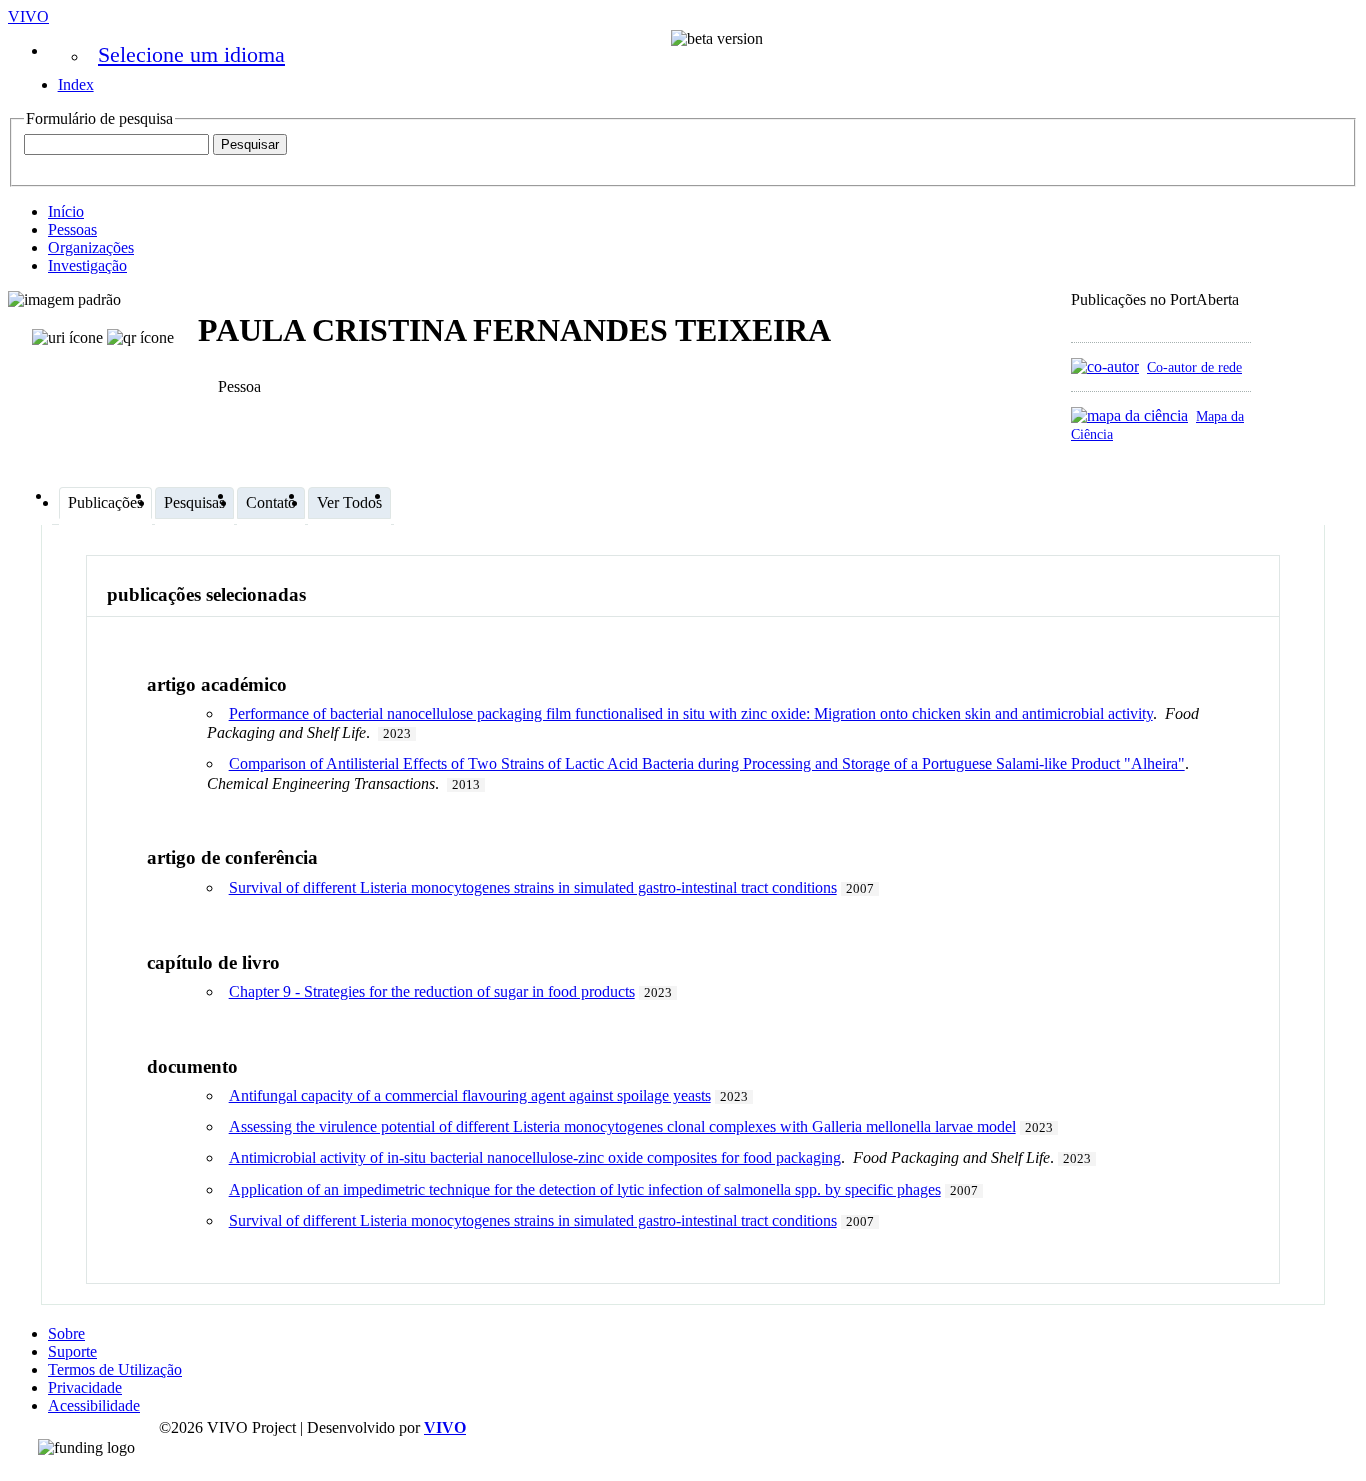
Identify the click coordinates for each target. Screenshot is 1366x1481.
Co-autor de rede (1194, 367)
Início (66, 211)
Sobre (66, 1333)
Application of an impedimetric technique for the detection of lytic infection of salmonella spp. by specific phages (585, 1189)
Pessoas (72, 229)
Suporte (72, 1351)
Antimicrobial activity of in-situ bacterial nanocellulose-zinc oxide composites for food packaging (535, 1157)
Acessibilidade (94, 1405)
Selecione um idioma (191, 54)
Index (76, 84)
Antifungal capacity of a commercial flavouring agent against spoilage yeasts (470, 1095)
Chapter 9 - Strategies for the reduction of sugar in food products (432, 991)
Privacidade (85, 1387)
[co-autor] (1105, 366)
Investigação (87, 265)
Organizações (91, 247)
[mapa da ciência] (1129, 415)
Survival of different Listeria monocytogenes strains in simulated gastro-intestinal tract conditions (533, 887)
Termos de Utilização (115, 1369)
